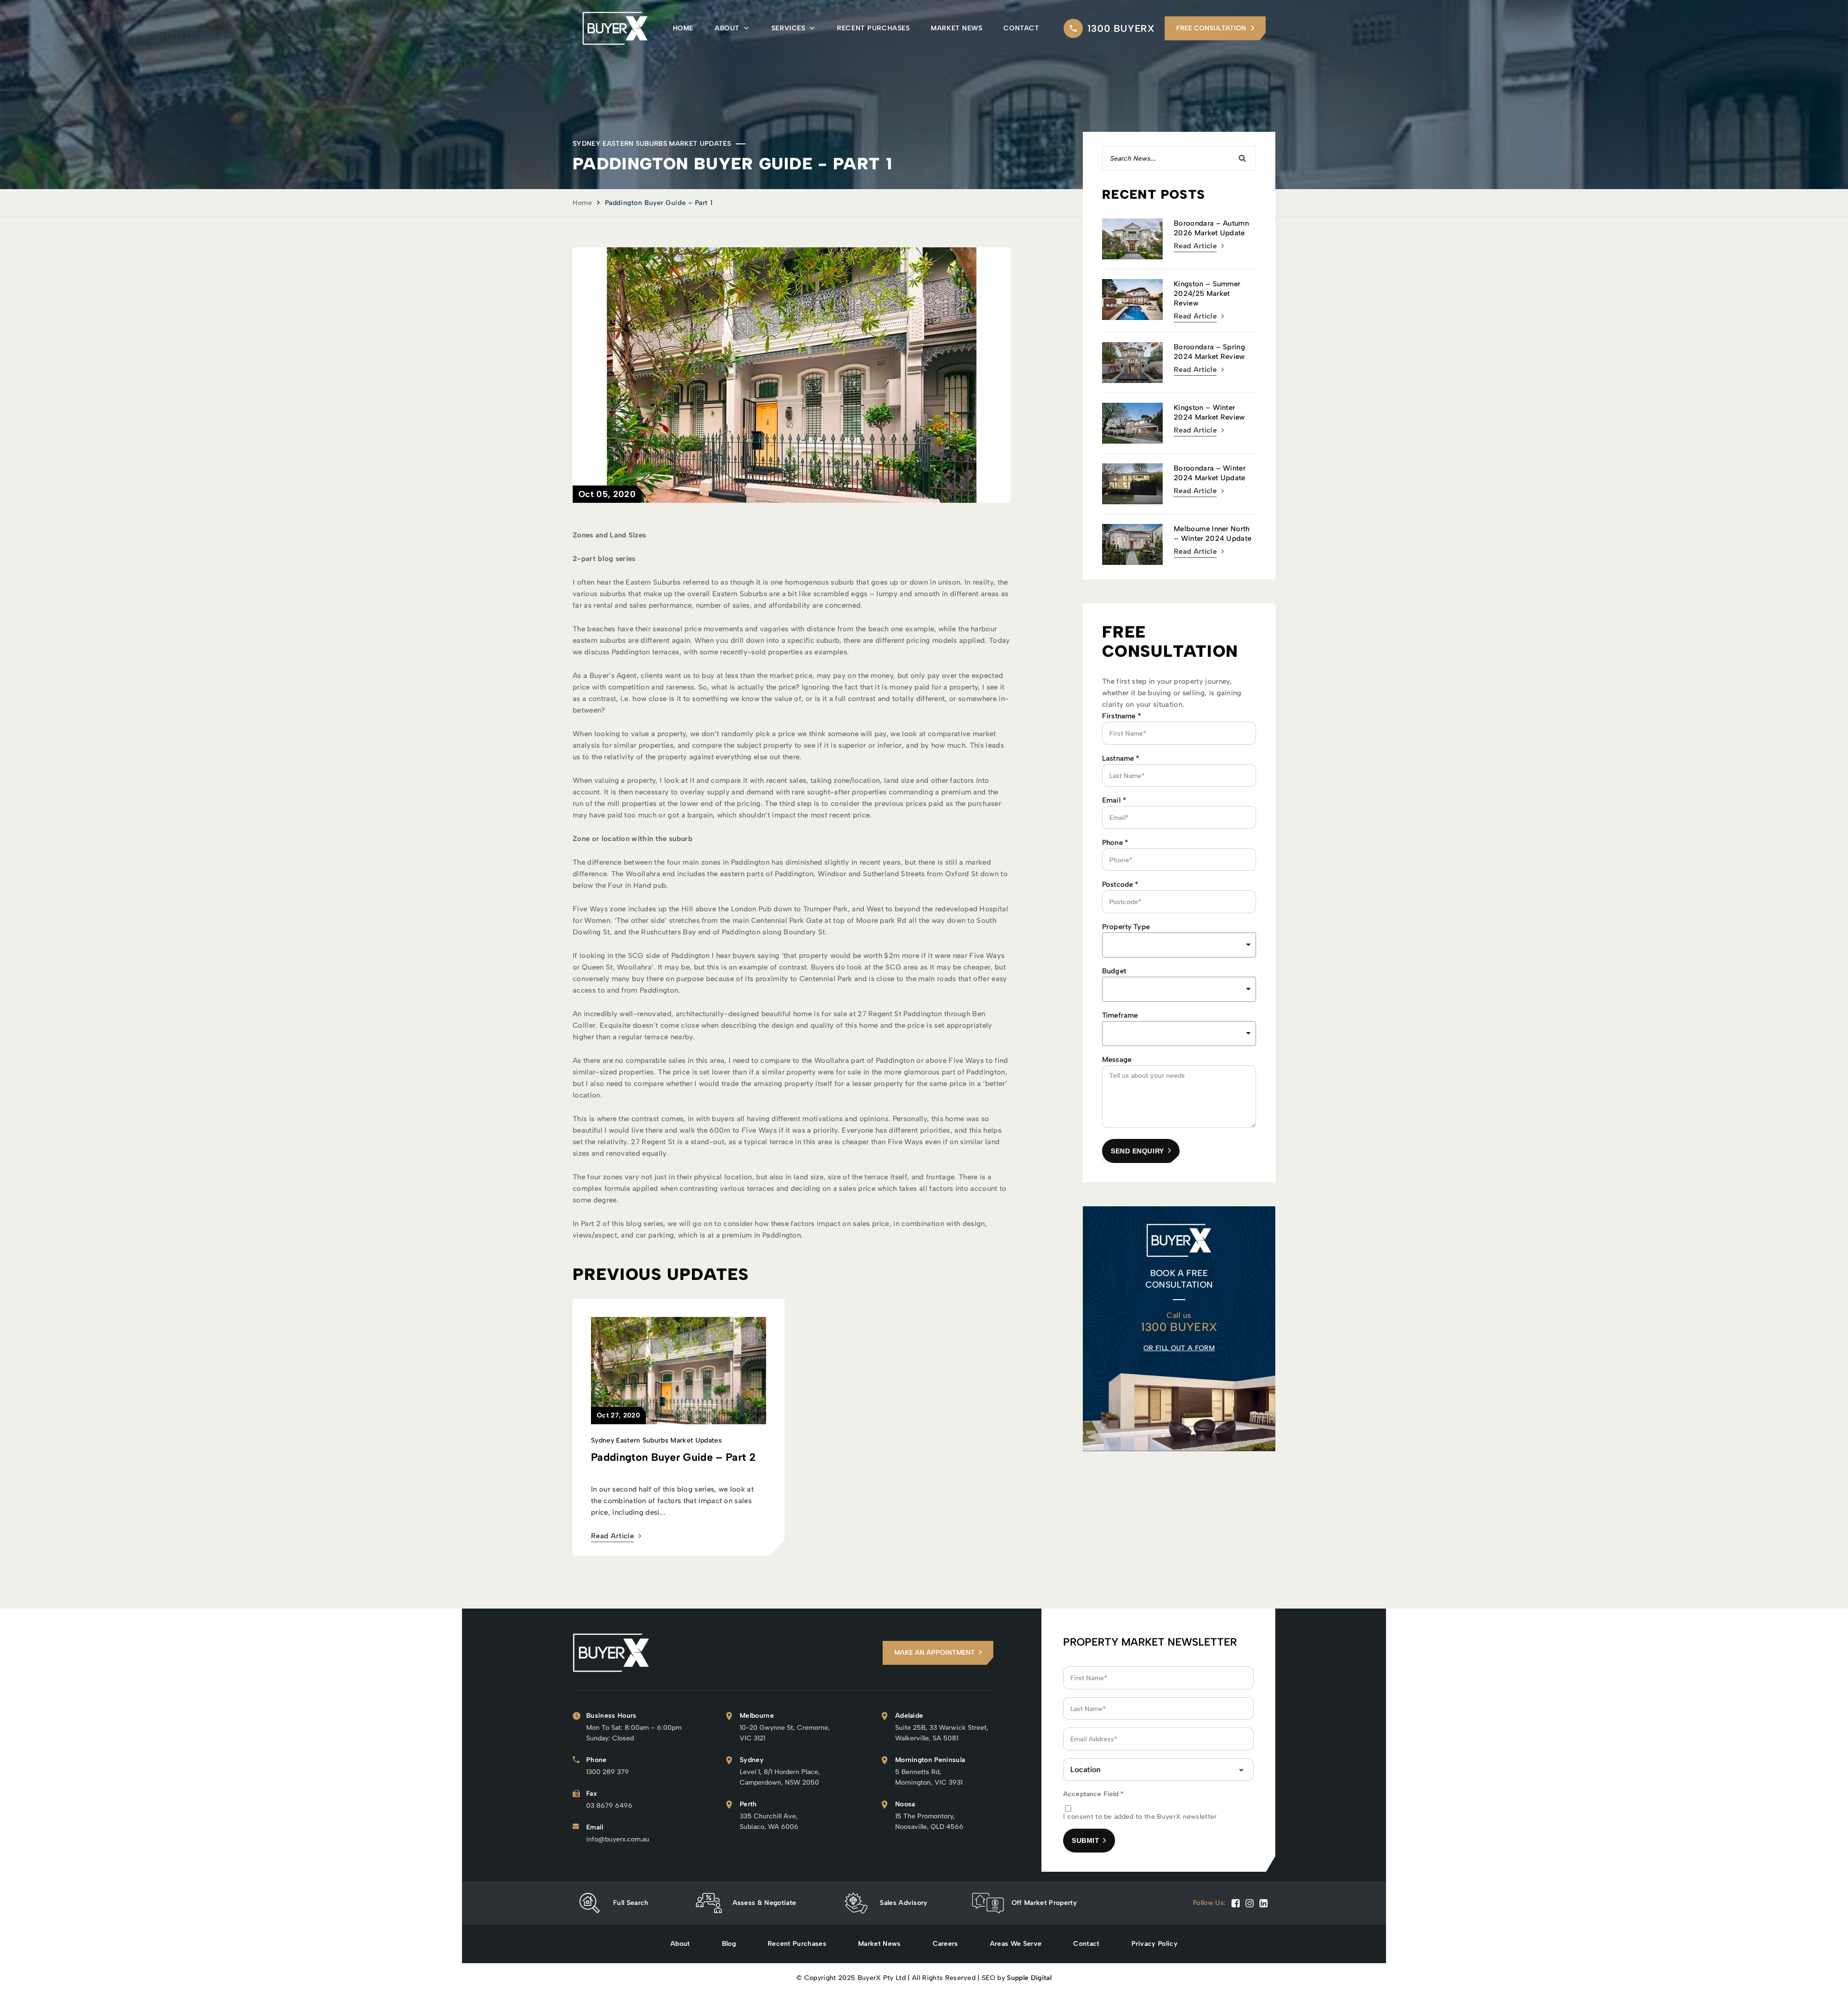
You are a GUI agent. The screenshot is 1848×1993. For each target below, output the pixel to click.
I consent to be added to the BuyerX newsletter (1140, 1817)
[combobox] (1179, 989)
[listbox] (1179, 945)
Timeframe (1120, 1015)
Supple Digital (1029, 1978)
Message (1117, 1060)
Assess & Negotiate (764, 1903)
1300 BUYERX (1121, 28)
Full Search (631, 1903)
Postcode (1120, 884)
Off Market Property (1044, 1903)
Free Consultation (1211, 28)
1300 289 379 (608, 1772)
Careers (945, 1944)
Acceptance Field (1094, 1794)
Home (683, 28)
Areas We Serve (1016, 1944)
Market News (956, 28)
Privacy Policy (1155, 1944)
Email (1114, 800)
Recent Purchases (873, 28)
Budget (1114, 971)
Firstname (1122, 716)
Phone (1115, 843)
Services (788, 28)
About (727, 28)
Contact (1021, 28)
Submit (1085, 1840)
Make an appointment (935, 1653)
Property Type (1126, 927)
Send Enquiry (1137, 1151)
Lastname (1121, 758)
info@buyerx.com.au (618, 1839)
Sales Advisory (904, 1903)
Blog (729, 1944)
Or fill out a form (1179, 1348)
